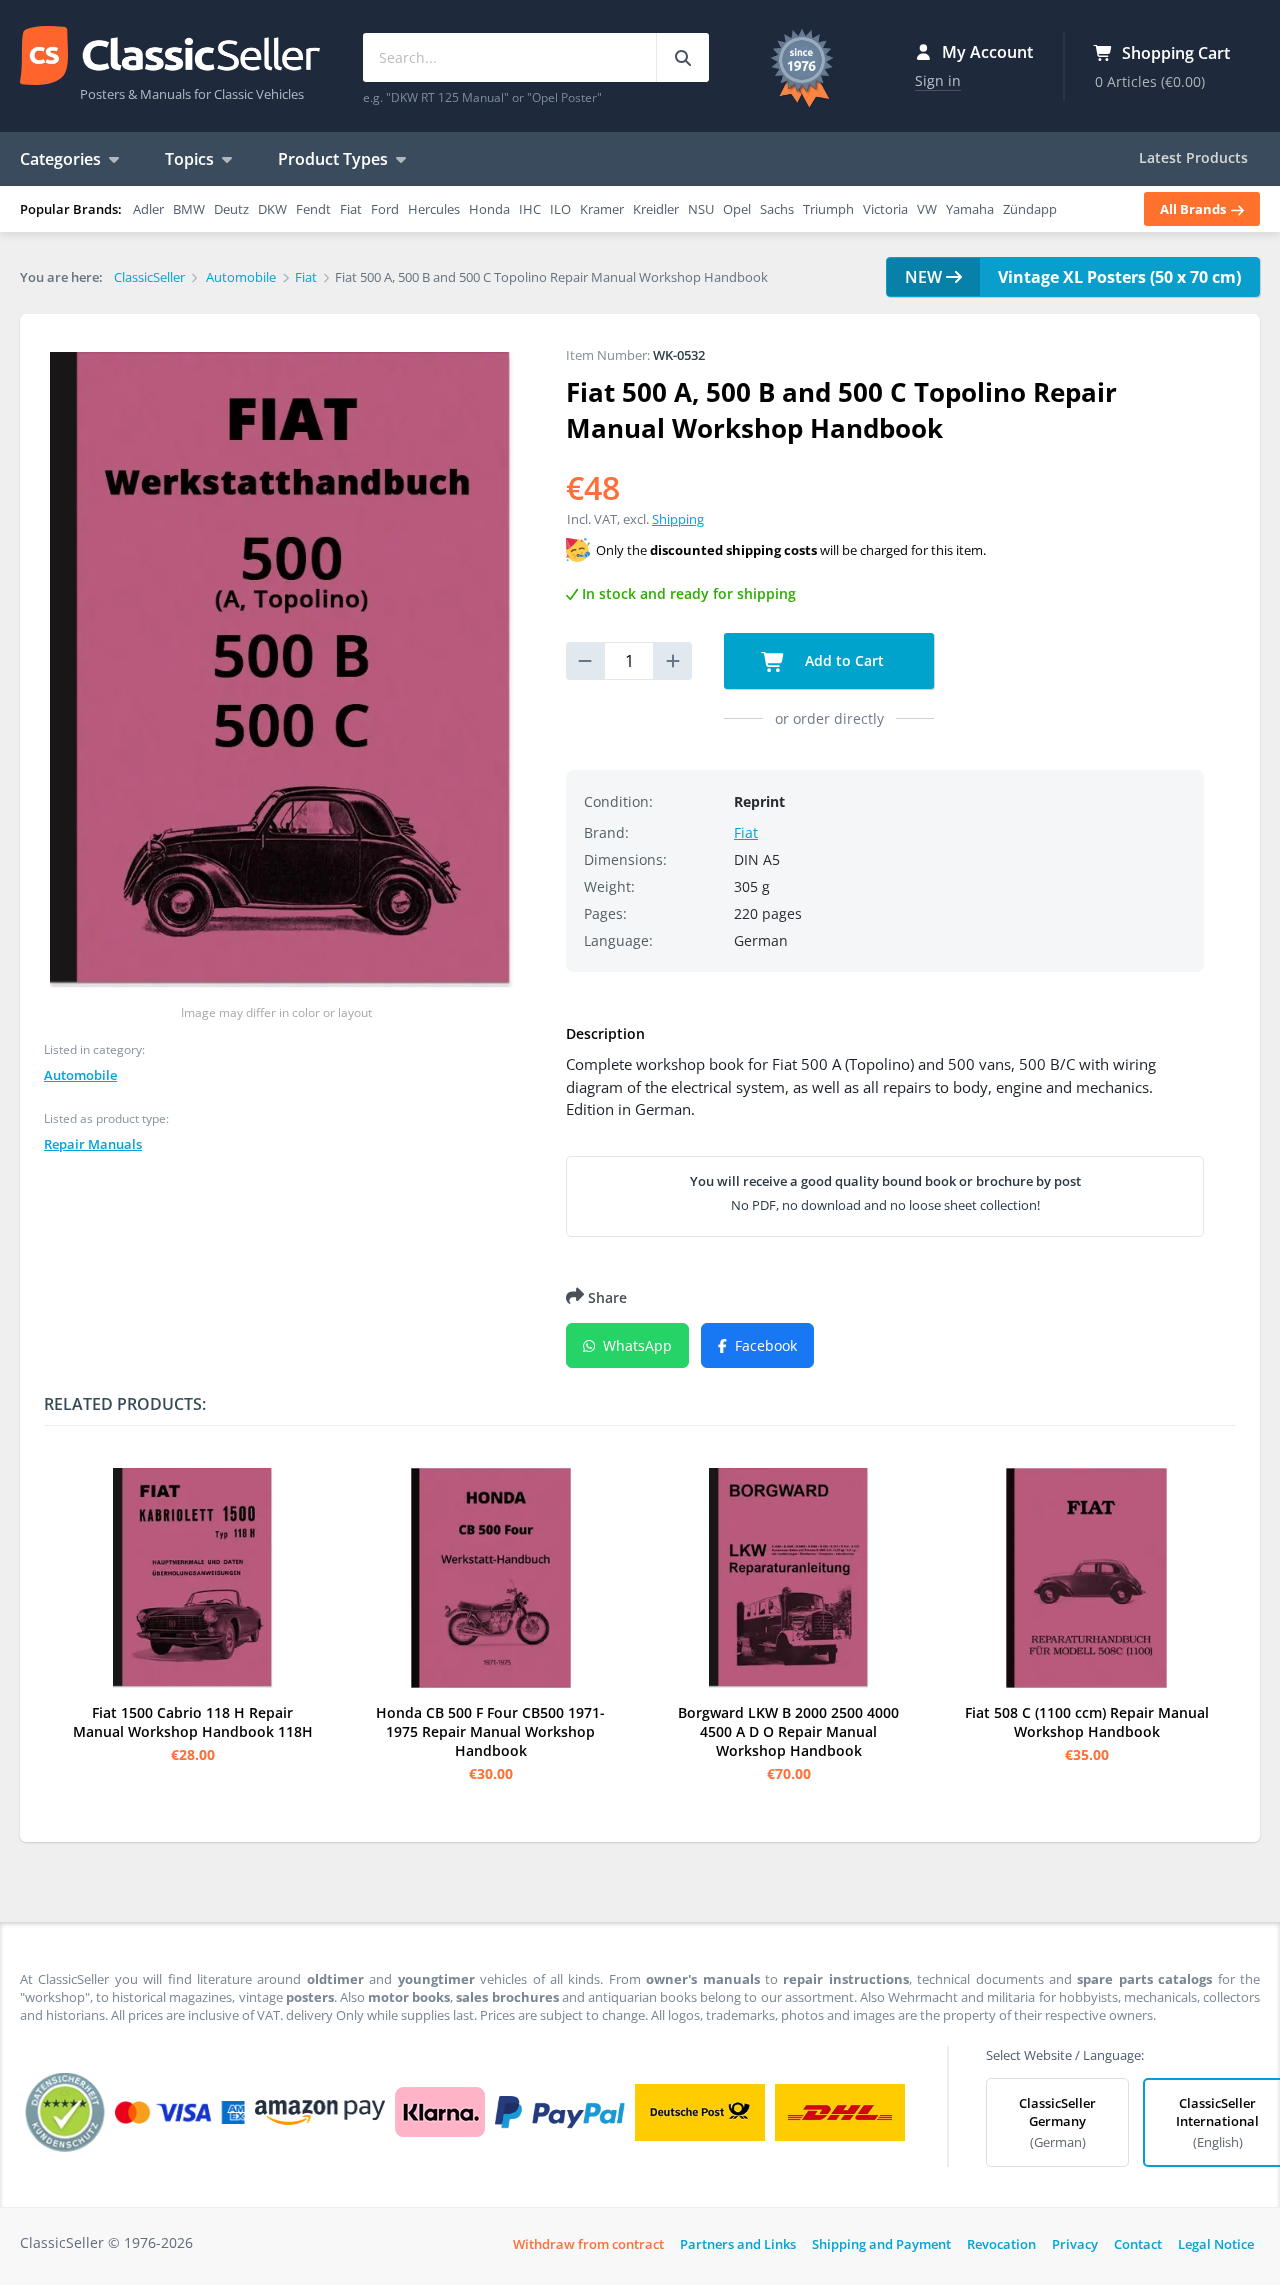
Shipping (678, 519)
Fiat (351, 209)
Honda (489, 209)
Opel (737, 209)
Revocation (1001, 2244)
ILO (560, 209)
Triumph (828, 209)
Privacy (1075, 2244)
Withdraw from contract (588, 2244)
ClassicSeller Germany (1057, 2122)
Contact (1138, 2244)
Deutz (231, 209)
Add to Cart (842, 660)
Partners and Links (738, 2244)
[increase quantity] (673, 661)
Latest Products (1193, 157)
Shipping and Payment (881, 2244)
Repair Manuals (93, 1144)
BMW (189, 209)
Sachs (777, 209)
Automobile (80, 1075)
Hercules (434, 209)
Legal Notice (1216, 2244)
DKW (272, 209)
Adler (148, 209)
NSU (701, 209)
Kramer (602, 209)
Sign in (938, 80)
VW (927, 209)
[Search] (682, 57)
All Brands (1194, 209)
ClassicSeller (170, 57)
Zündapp (1030, 209)
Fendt (313, 209)
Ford (385, 209)
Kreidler (656, 209)
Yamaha (970, 209)
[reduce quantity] (585, 661)
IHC (530, 209)
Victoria (885, 209)
